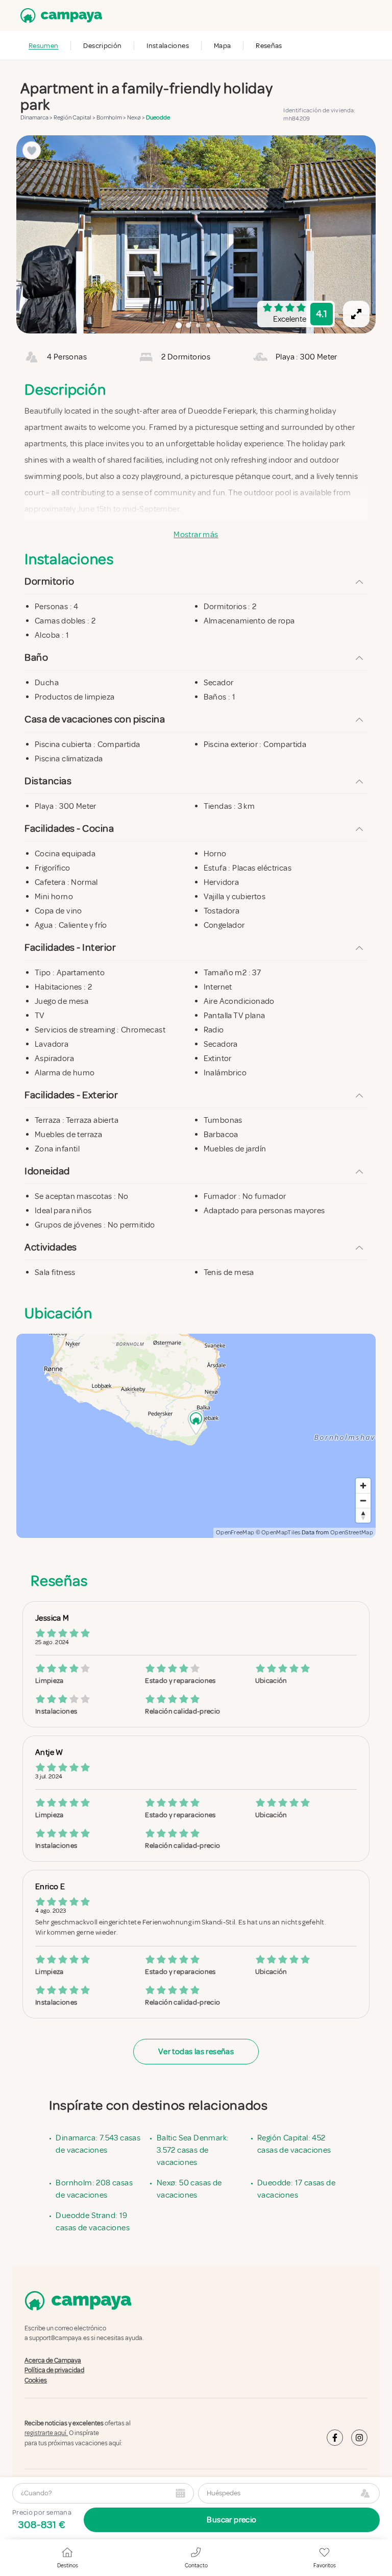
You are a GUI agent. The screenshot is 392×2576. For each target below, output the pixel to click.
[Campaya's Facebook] (335, 2438)
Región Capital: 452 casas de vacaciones (294, 2144)
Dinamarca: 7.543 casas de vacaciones (98, 2144)
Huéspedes (224, 2493)
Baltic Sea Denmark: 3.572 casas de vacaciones (193, 2150)
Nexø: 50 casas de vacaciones (189, 2189)
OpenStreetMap (352, 1533)
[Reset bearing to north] (363, 1515)
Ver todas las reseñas (196, 2052)
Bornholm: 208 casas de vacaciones (94, 2189)
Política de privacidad (54, 2370)
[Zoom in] (363, 1486)
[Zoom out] (363, 1500)
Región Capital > (75, 118)
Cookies (36, 2380)
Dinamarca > (37, 118)
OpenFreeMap (235, 1533)
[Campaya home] (59, 16)
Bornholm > (112, 118)
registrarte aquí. (46, 2433)
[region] (196, 234)
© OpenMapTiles (278, 1533)
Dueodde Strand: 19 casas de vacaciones (93, 2222)
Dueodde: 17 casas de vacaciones (296, 2189)
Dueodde (158, 118)
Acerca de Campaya (53, 2361)
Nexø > (137, 118)
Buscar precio (231, 2520)
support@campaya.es (59, 2338)
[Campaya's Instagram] (359, 2438)
